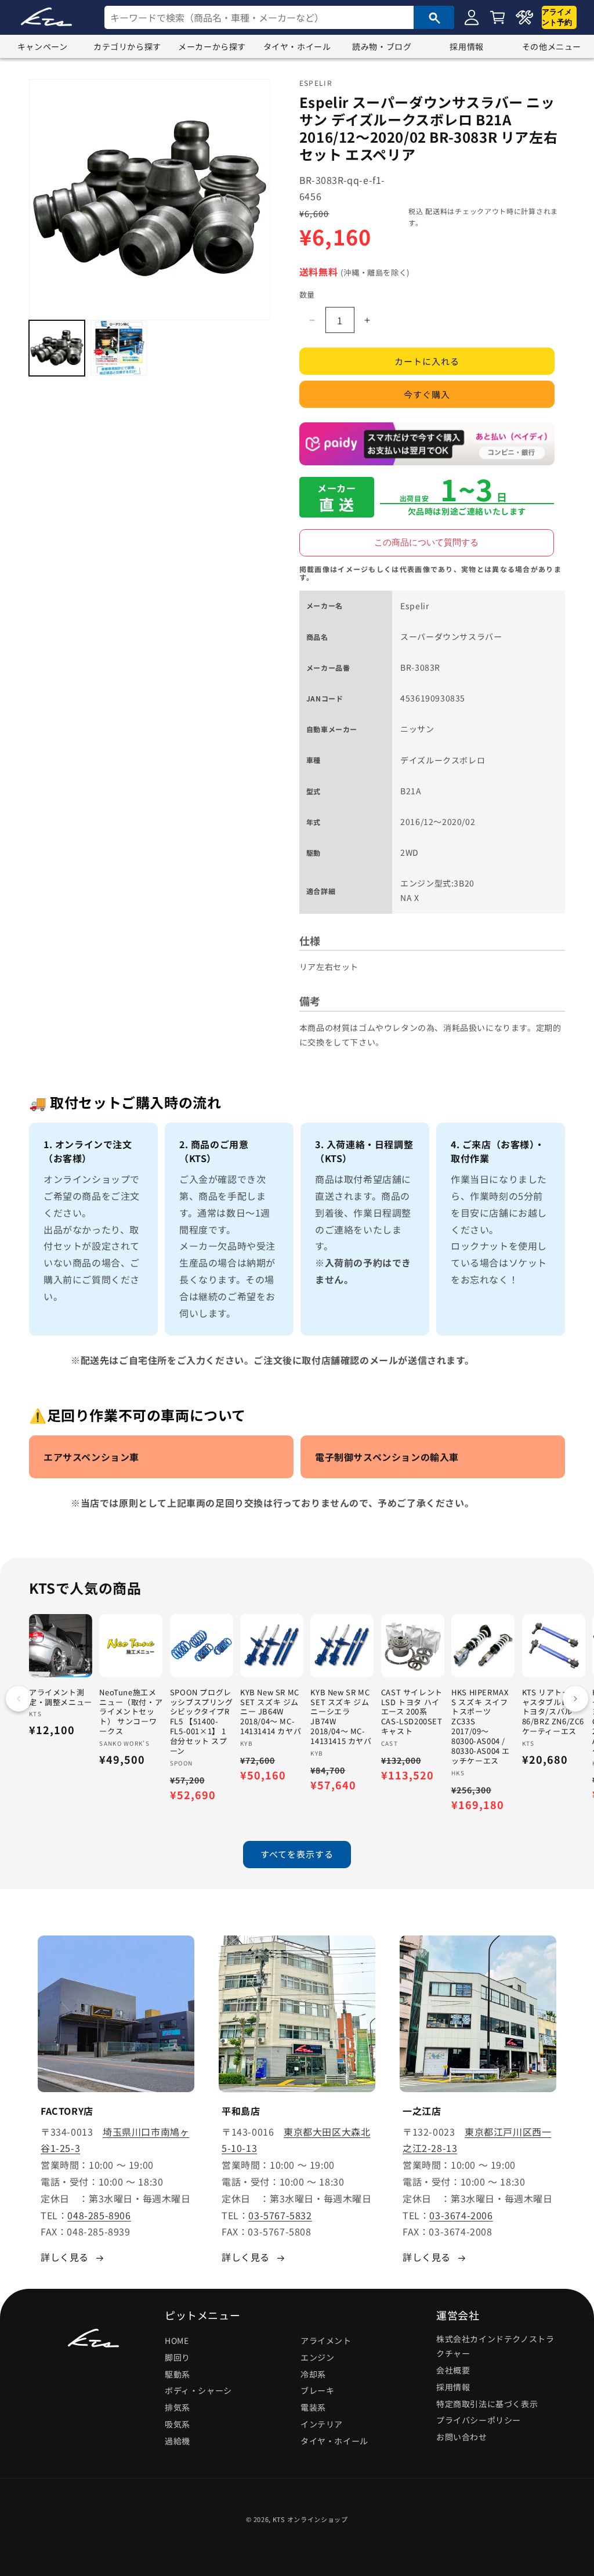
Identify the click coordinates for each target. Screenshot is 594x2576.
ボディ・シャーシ (198, 2390)
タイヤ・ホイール (297, 46)
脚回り (178, 2357)
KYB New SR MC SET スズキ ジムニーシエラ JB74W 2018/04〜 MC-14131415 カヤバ (341, 1717)
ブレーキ (317, 2390)
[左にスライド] (19, 1699)
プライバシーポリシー (479, 2420)
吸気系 (178, 2424)
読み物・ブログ (382, 46)
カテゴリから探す (127, 46)
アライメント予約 (557, 17)
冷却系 (313, 2374)
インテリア (322, 2424)
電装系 (313, 2407)
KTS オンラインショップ (310, 2519)
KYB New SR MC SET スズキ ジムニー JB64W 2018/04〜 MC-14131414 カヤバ (271, 1712)
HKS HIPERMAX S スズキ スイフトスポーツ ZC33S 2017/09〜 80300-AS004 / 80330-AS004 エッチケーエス (481, 1727)
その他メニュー (552, 46)
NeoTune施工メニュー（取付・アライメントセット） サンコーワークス (131, 1712)
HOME (177, 2340)
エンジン (317, 2357)
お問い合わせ (462, 2437)
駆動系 (178, 2374)
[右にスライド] (575, 1699)
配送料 (436, 211)
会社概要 (453, 2370)
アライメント (326, 2340)
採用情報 (466, 46)
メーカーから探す (212, 46)
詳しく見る (65, 2257)
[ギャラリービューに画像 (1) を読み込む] (57, 348)
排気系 (178, 2407)
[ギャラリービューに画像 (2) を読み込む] (118, 348)
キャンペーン (43, 46)
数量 (307, 294)
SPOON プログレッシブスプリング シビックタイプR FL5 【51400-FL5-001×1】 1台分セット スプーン (202, 1722)
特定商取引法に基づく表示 (487, 2404)
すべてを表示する (297, 1854)
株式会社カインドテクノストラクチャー (495, 2346)
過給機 (178, 2441)
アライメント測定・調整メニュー (61, 1698)
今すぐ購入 (427, 394)
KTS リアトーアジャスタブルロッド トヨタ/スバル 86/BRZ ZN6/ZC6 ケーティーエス (554, 1712)
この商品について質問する (426, 542)
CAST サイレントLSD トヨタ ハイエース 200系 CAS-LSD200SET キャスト (412, 1712)
